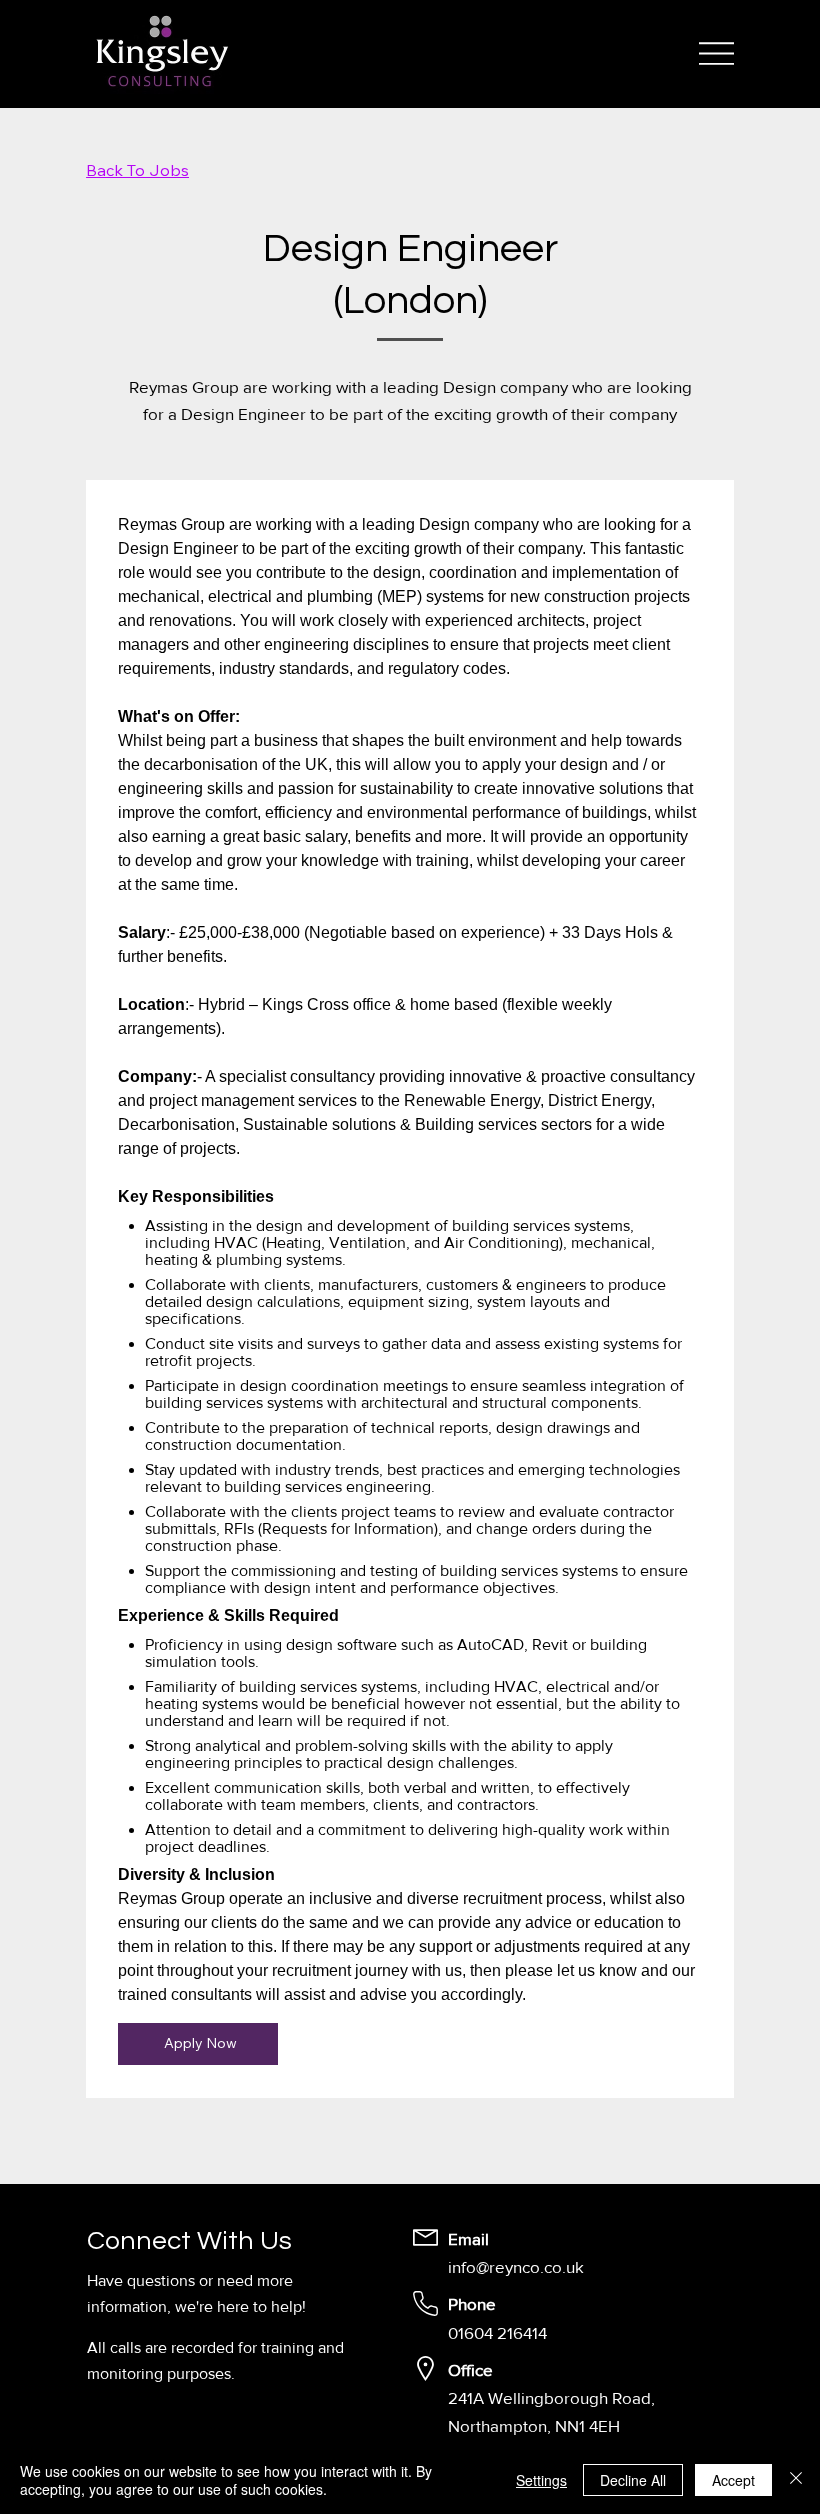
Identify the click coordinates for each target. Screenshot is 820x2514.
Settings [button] (541, 2480)
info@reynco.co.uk (516, 2266)
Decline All (633, 2480)
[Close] (796, 2480)
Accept (733, 2480)
